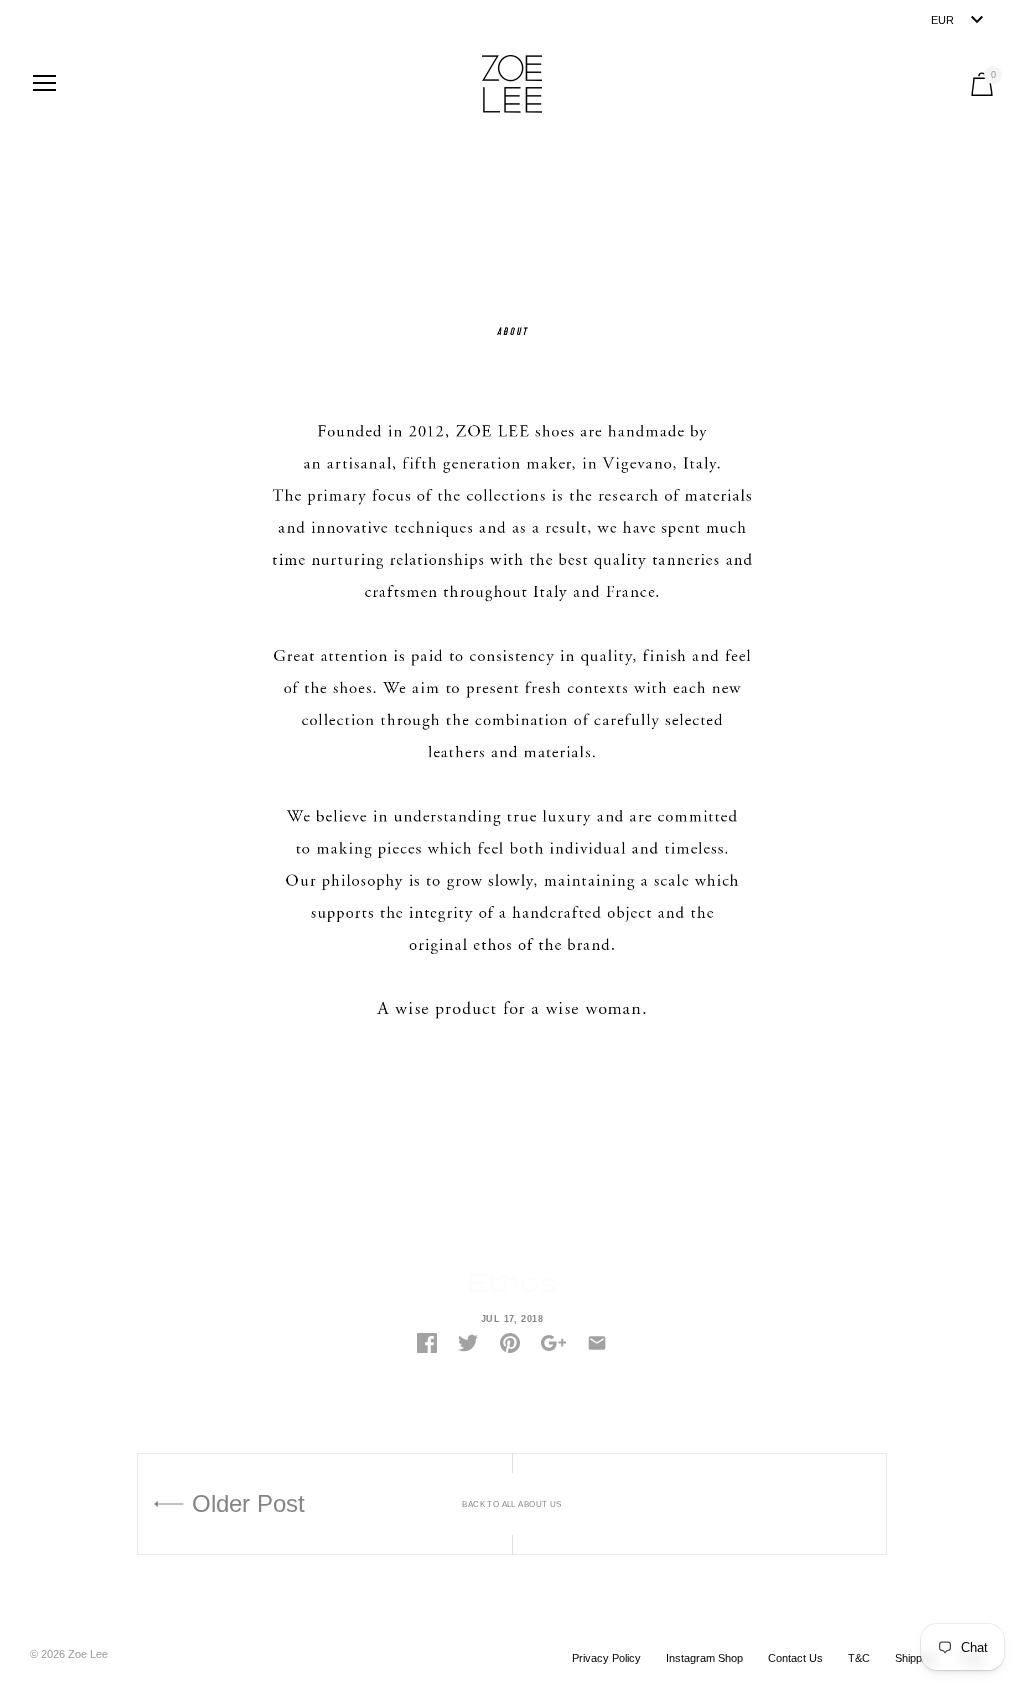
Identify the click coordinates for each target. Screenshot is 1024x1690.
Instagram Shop (704, 1658)
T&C (859, 1658)
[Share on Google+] (553, 1343)
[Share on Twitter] (468, 1343)
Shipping (915, 1658)
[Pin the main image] (510, 1343)
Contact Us (795, 1658)
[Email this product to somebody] (597, 1343)
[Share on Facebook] (427, 1343)
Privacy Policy (606, 1658)
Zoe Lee (88, 1654)
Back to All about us (511, 1504)
